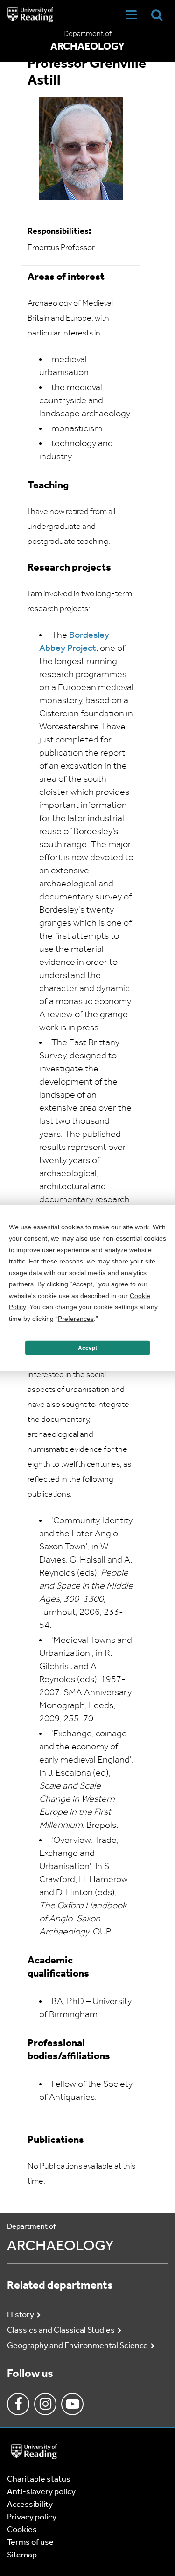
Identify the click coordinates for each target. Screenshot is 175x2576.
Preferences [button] (76, 1318)
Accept (87, 1348)
